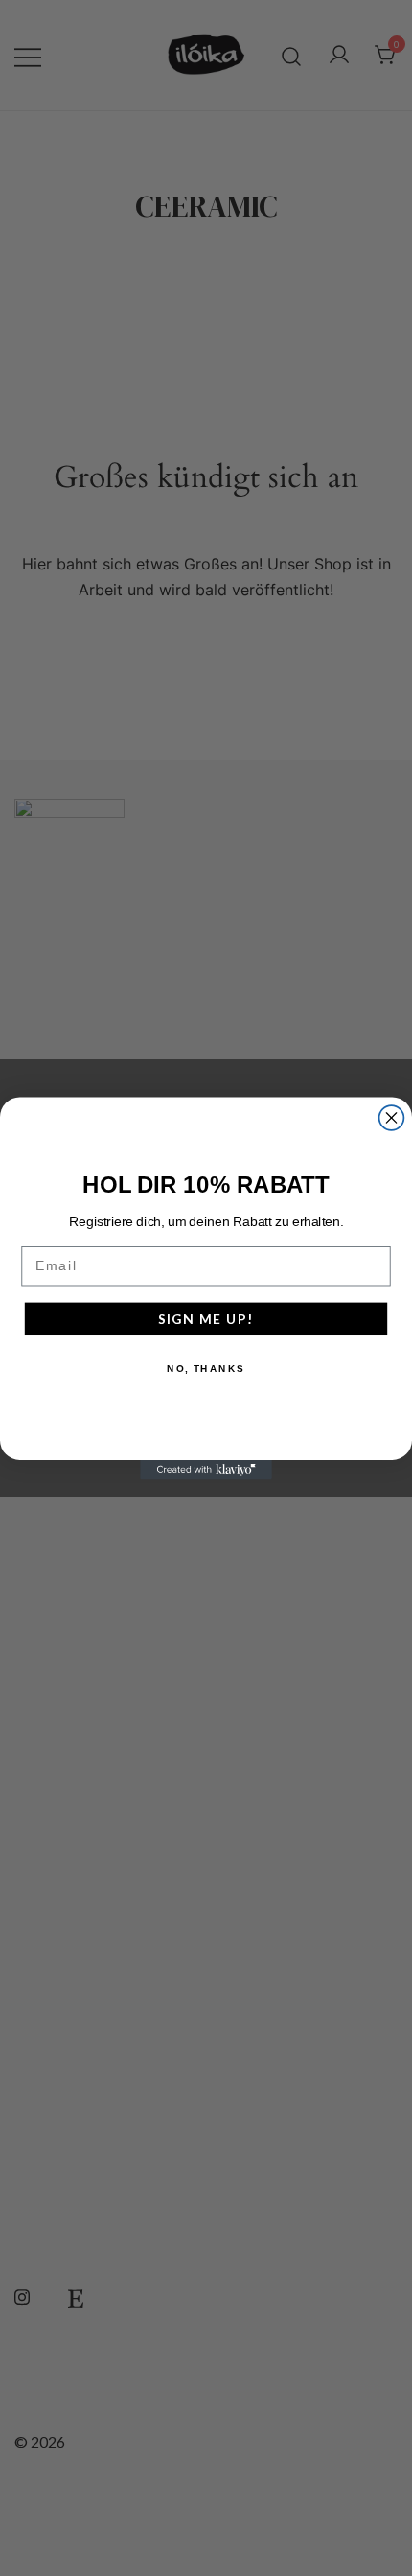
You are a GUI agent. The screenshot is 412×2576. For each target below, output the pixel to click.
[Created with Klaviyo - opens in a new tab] (206, 1469)
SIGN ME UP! (206, 1318)
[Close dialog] (392, 1118)
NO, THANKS (206, 1368)
